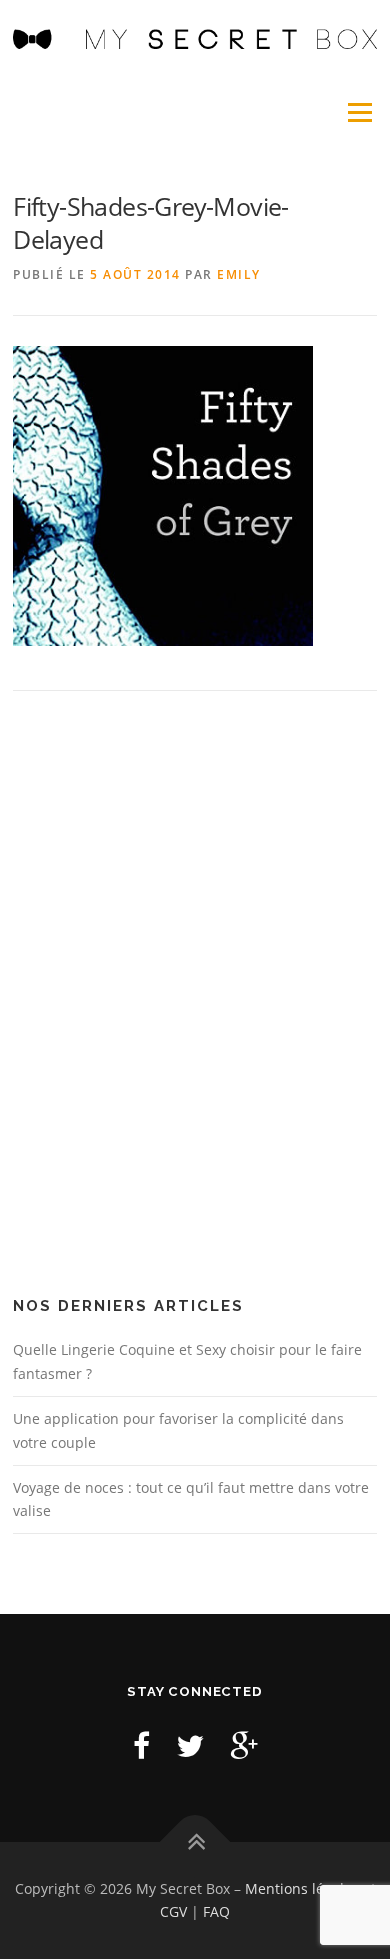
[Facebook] (141, 1745)
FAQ (216, 1911)
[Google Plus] (244, 1745)
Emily (239, 274)
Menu (358, 112)
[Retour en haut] (195, 1841)
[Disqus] (195, 1001)
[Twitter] (190, 1745)
